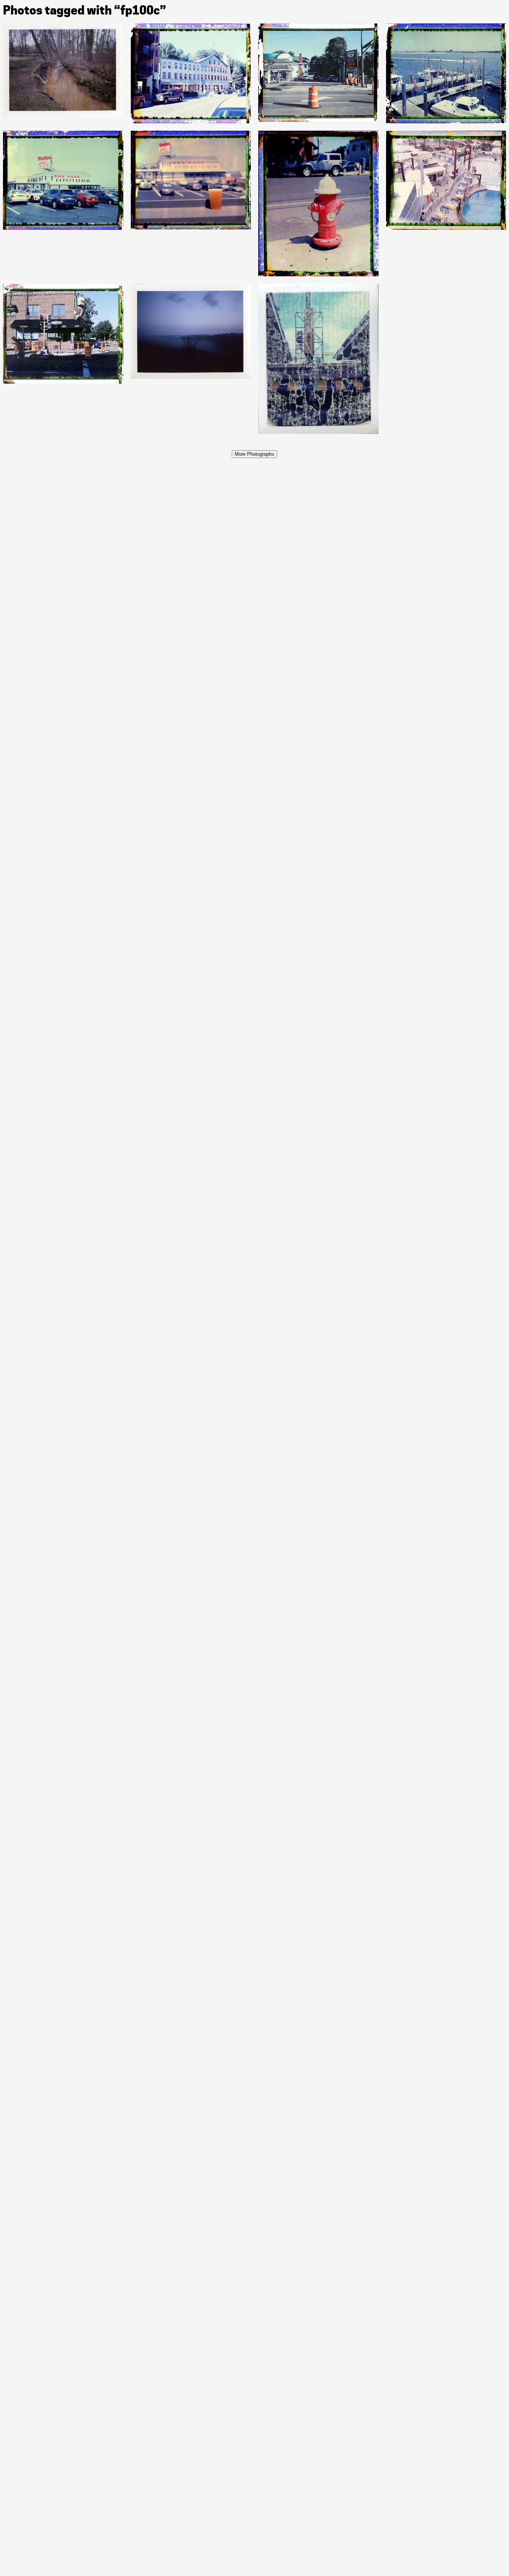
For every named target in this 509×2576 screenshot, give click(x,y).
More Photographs (255, 454)
